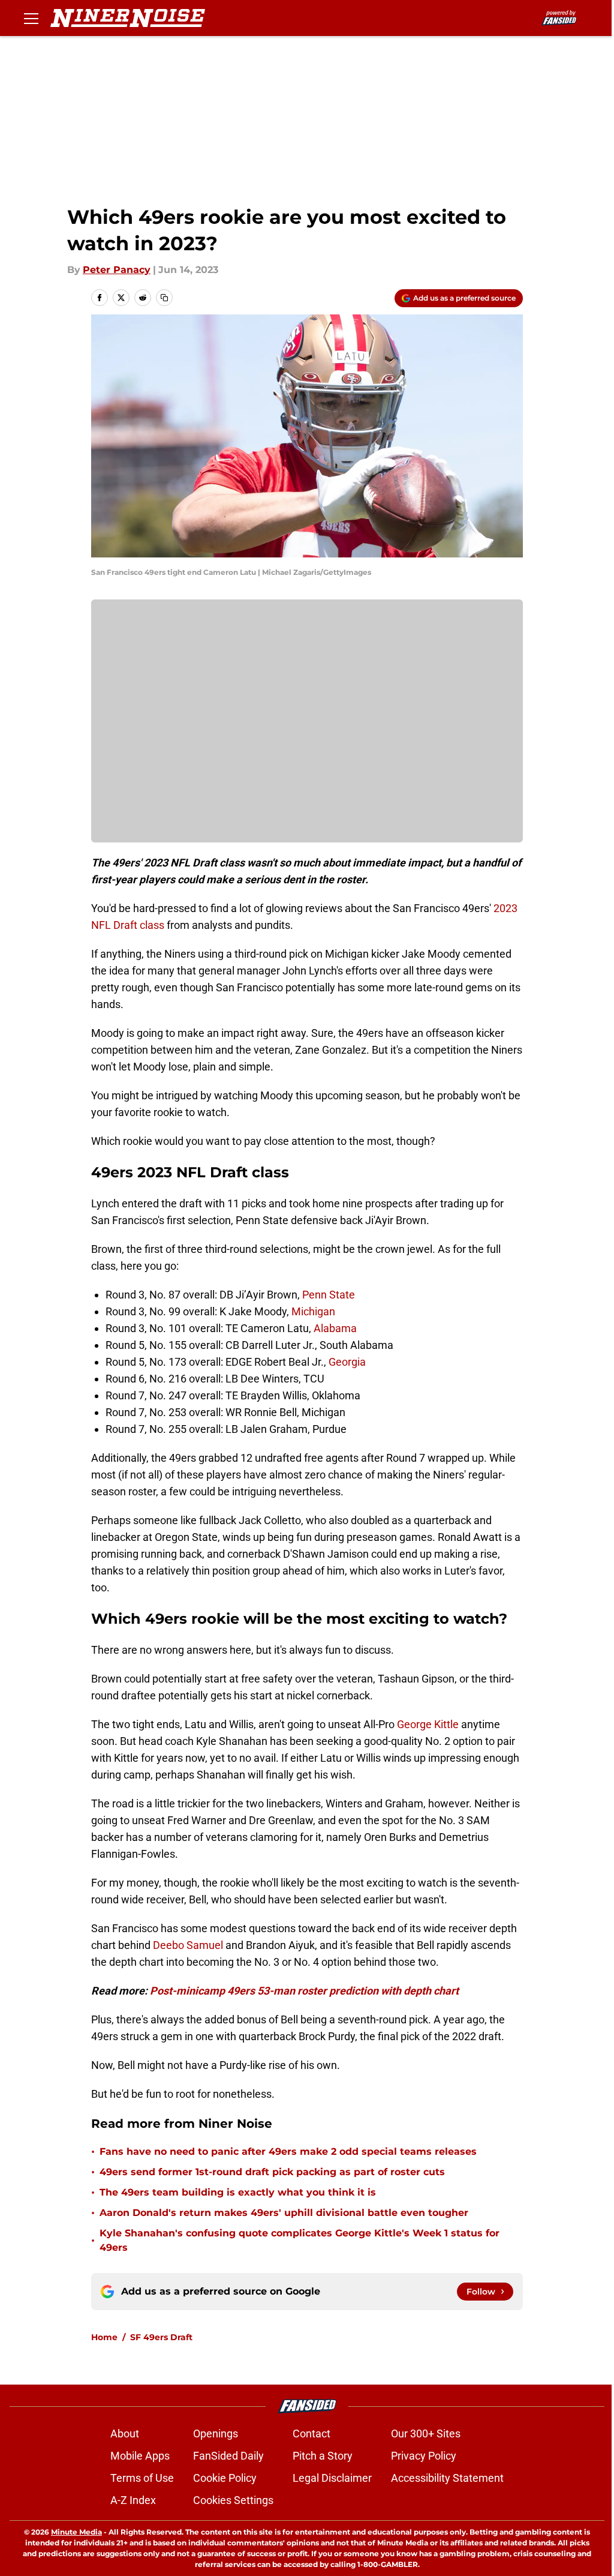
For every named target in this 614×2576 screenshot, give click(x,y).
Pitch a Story (323, 2456)
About (125, 2433)
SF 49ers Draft (161, 2337)
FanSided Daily (228, 2456)
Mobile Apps (140, 2456)
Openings (216, 2433)
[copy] (164, 298)
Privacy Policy (424, 2456)
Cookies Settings (233, 2500)
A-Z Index (133, 2500)
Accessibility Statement (447, 2478)
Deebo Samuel (188, 1945)
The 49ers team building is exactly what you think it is (238, 2192)
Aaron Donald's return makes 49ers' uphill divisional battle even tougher (284, 2213)
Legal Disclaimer (332, 2478)
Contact (311, 2433)
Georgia (347, 1362)
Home (104, 2337)
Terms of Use (142, 2478)
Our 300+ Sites (426, 2433)
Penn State (329, 1295)
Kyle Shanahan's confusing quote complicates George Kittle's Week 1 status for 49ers (300, 2240)
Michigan (313, 1311)
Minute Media (76, 2532)
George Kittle (428, 1724)
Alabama (335, 1328)
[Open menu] (31, 18)
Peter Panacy (117, 270)
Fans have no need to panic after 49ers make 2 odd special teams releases (288, 2151)
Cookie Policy (225, 2478)
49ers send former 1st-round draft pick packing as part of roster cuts (272, 2172)
